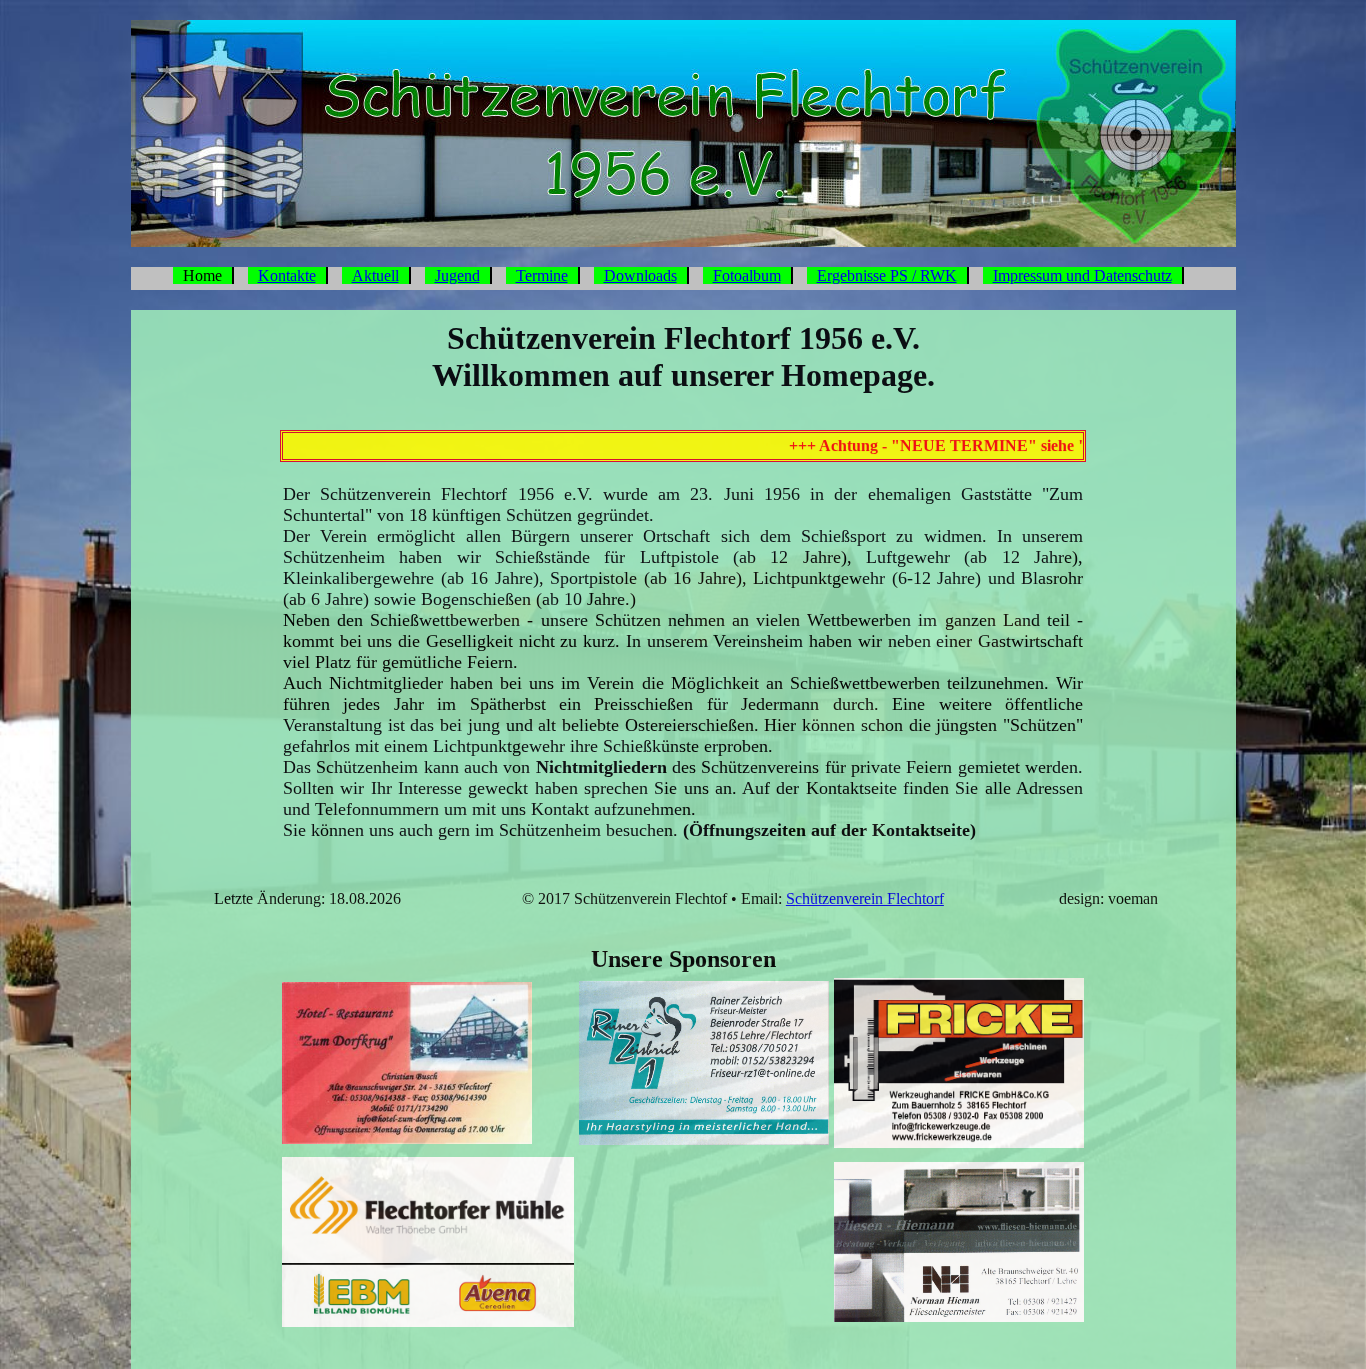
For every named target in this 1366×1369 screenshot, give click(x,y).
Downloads (640, 275)
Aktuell (375, 275)
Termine (542, 275)
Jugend (457, 275)
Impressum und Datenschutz (1082, 275)
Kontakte (287, 275)
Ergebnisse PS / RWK (887, 275)
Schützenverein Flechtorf (865, 898)
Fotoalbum (747, 275)
